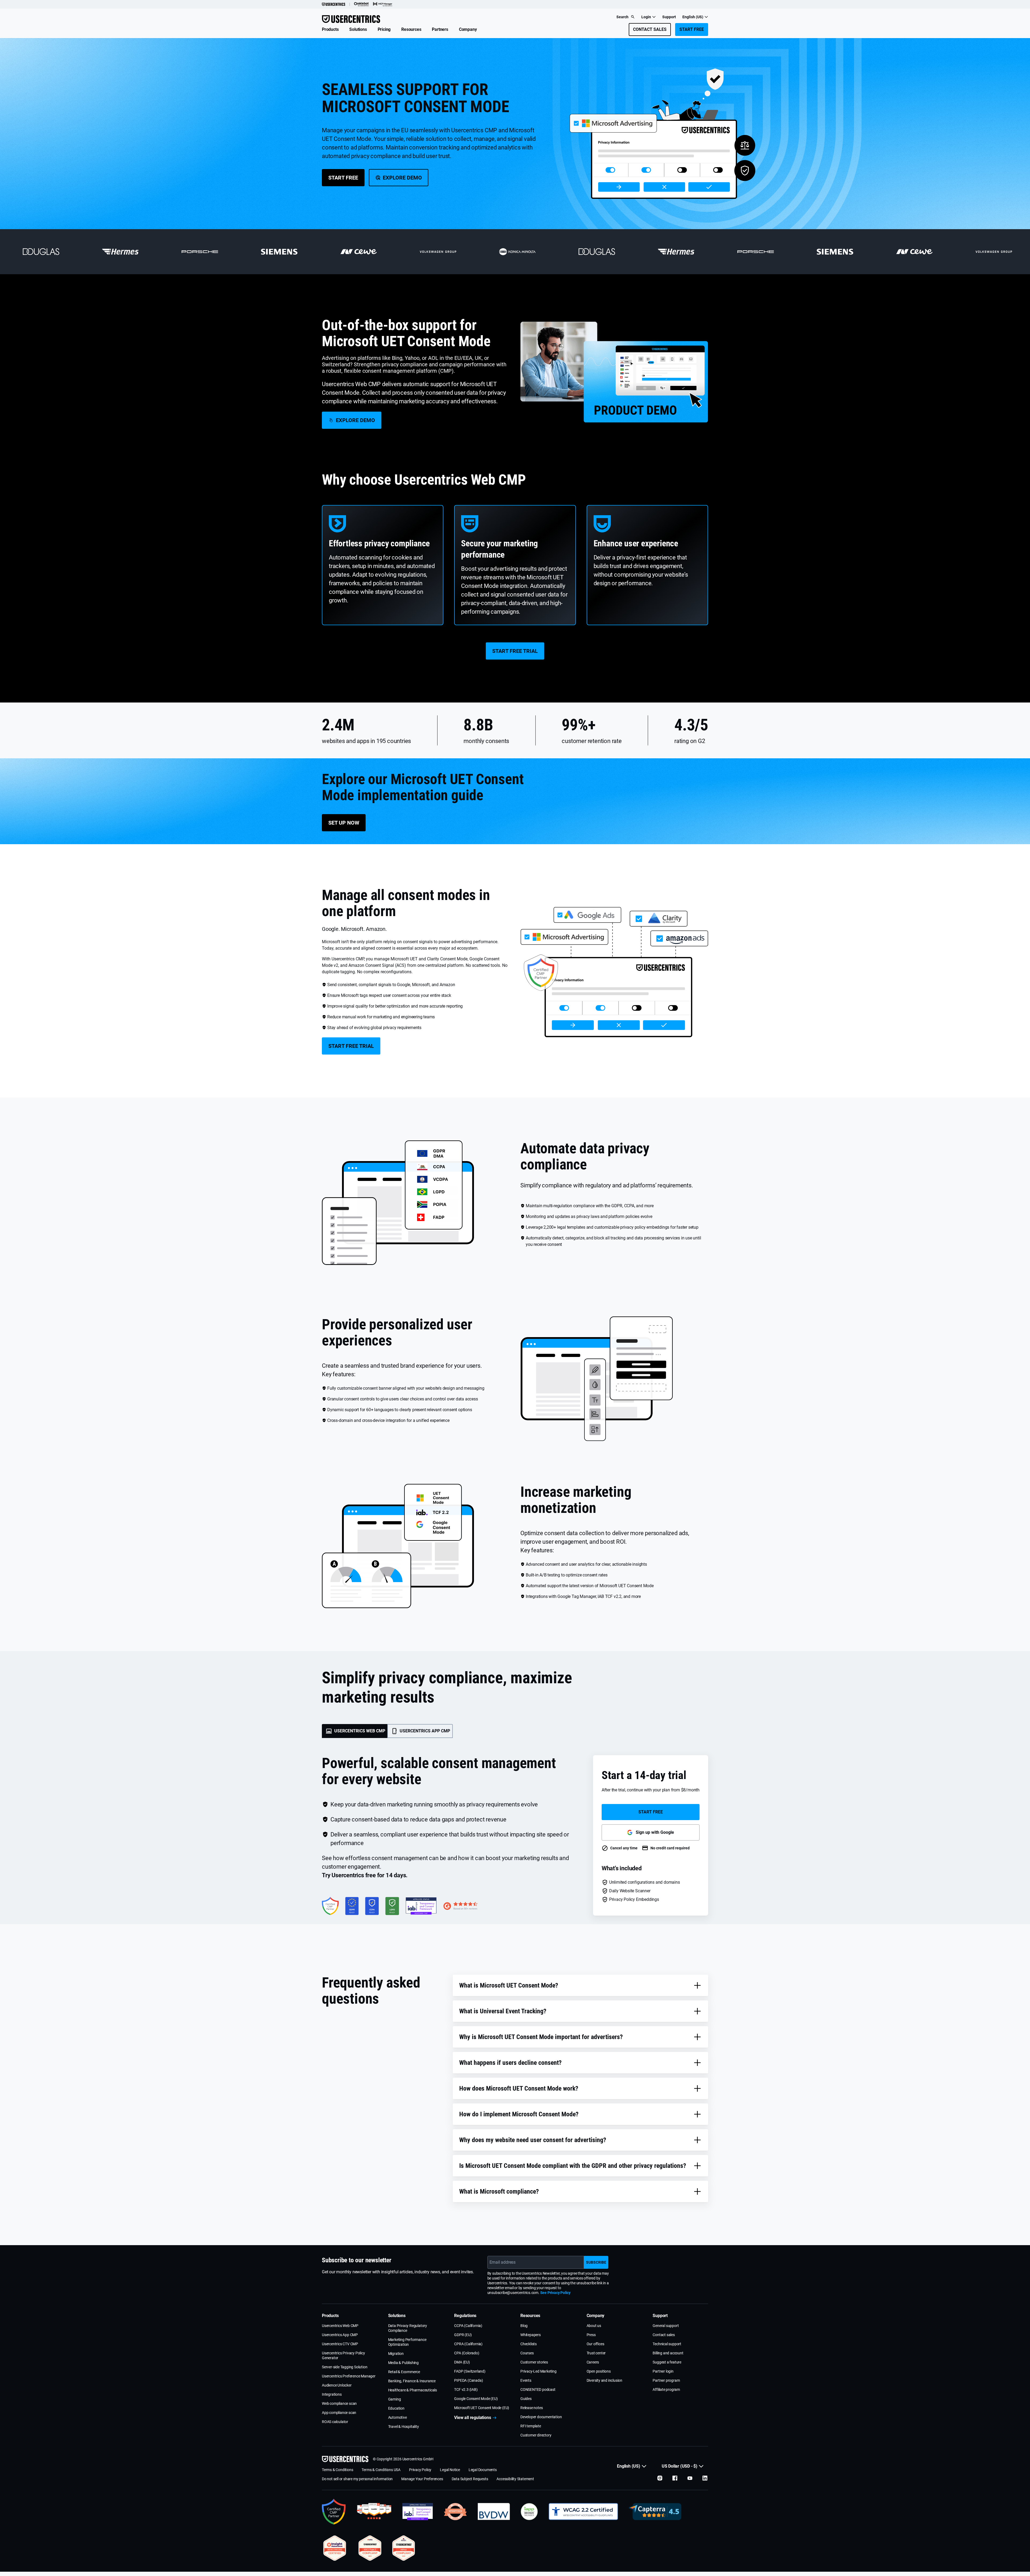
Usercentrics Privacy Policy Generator (343, 2355)
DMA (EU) (462, 2362)
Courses (527, 2353)
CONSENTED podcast (538, 2390)
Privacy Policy (420, 2470)
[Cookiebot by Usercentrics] (361, 4)
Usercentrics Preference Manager (349, 2376)
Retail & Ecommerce (404, 2372)
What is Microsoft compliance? (499, 2191)
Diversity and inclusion (604, 2380)
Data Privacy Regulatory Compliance (408, 2328)
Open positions (599, 2371)
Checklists (529, 2344)
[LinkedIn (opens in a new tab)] (705, 2478)
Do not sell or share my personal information (357, 2479)
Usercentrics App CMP (340, 2335)
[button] (330, 30)
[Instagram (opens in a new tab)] (660, 2478)
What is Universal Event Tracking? (503, 2011)
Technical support (667, 2344)
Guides (526, 2399)
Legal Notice (450, 2470)
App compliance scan (339, 2413)
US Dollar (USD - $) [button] (680, 2466)
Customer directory (536, 2435)
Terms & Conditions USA (381, 2470)
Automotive (398, 2417)
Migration (396, 2354)
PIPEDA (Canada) (468, 2380)
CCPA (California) (468, 2326)
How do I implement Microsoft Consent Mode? (519, 2114)
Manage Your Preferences (422, 2479)
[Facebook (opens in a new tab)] (675, 2478)
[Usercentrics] (334, 4)
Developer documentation (541, 2417)
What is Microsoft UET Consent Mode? (509, 1985)
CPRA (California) (468, 2344)
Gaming (395, 2399)
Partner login (663, 2371)
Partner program (666, 2380)
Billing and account (668, 2353)
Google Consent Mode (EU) (476, 2399)
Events (526, 2380)
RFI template (531, 2426)
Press (591, 2335)
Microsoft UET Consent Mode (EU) (482, 2408)
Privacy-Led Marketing (538, 2371)
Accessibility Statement (515, 2479)
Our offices (595, 2344)
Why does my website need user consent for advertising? (533, 2140)
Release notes (531, 2408)
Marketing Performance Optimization (407, 2342)
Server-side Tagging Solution (345, 2367)
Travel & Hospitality (404, 2427)
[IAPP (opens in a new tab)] (529, 2512)
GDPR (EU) (463, 2335)
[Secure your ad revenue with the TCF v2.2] (418, 2512)
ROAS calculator (335, 2422)
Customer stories (534, 2362)
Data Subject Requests (470, 2479)
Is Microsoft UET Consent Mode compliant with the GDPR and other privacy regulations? (573, 2166)
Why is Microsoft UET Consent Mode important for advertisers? (541, 2037)
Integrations (332, 2394)
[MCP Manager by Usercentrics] (383, 4)
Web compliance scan (339, 2403)
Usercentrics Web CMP (340, 2326)
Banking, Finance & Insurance (412, 2381)
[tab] (355, 1731)
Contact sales (664, 2335)
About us (594, 2326)
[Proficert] (335, 2548)
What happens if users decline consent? (510, 2063)
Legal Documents (483, 2470)
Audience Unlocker (337, 2385)
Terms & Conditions (337, 2470)
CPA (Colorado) (467, 2353)
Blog (524, 2326)
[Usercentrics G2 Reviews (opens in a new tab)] (374, 2512)
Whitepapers (531, 2335)
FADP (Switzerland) (470, 2371)
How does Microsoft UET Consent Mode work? (519, 2088)
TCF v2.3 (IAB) (466, 2390)
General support (666, 2326)
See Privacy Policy (555, 2293)
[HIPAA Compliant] (404, 2548)
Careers (593, 2362)
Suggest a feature (667, 2362)
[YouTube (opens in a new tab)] (690, 2478)
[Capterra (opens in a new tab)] (655, 2512)
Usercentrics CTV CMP (340, 2344)
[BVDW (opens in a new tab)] (494, 2512)
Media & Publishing (403, 2363)
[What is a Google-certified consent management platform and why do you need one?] (334, 2512)
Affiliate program (666, 2390)
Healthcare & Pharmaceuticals (413, 2390)
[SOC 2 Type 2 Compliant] (370, 2548)
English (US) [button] (693, 17)
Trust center (596, 2353)
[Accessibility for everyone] (583, 2512)
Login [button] (646, 17)
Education (396, 2408)
